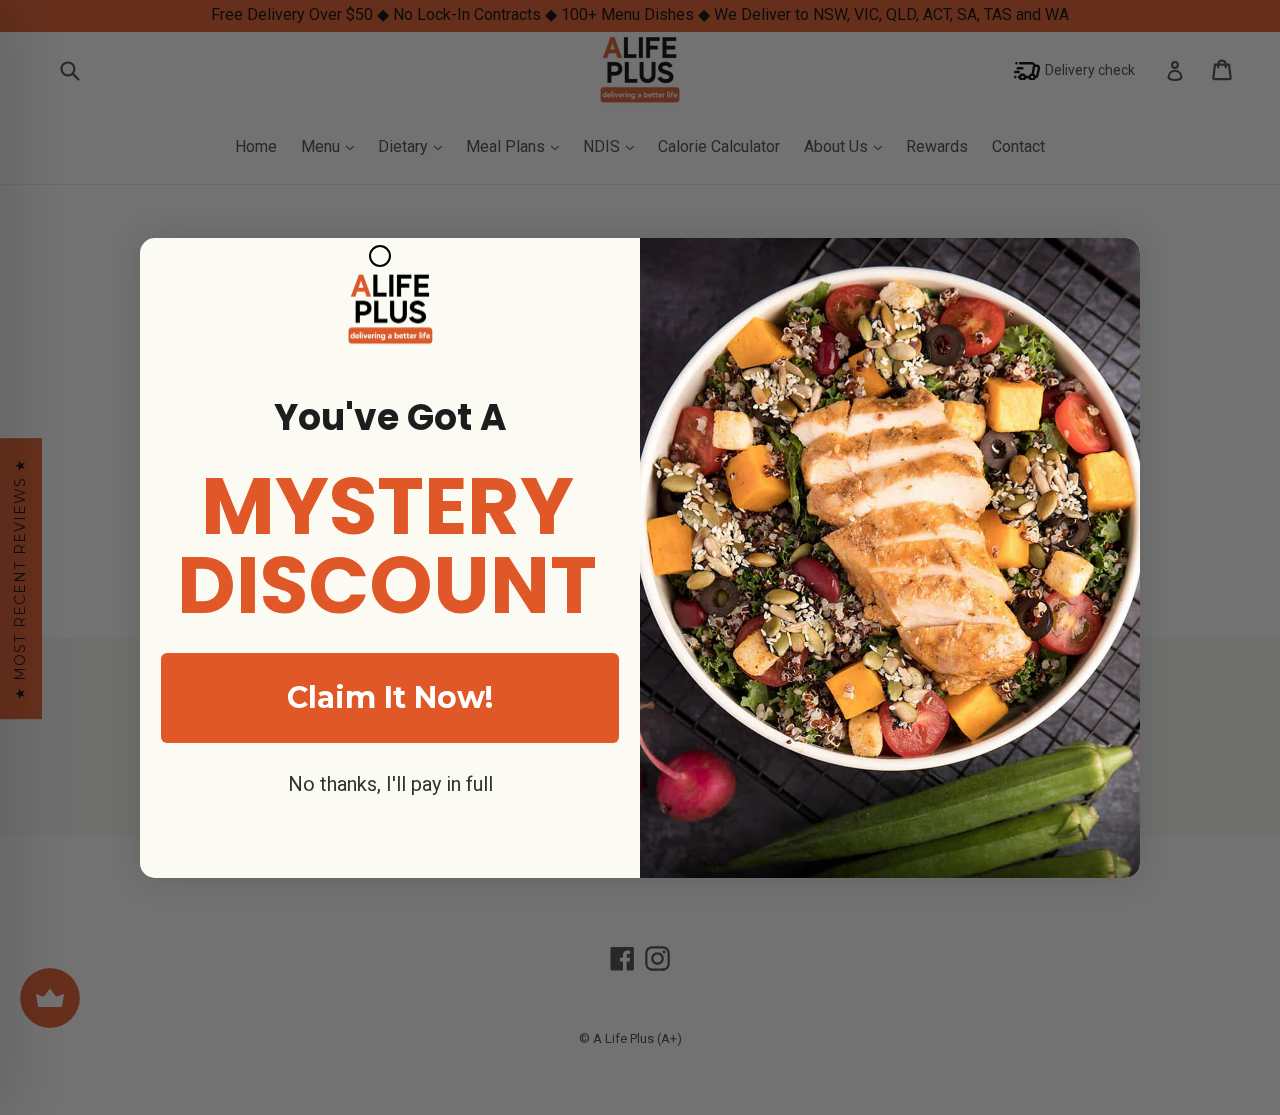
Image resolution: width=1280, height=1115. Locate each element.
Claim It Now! (390, 697)
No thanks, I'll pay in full (390, 784)
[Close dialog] (380, 256)
